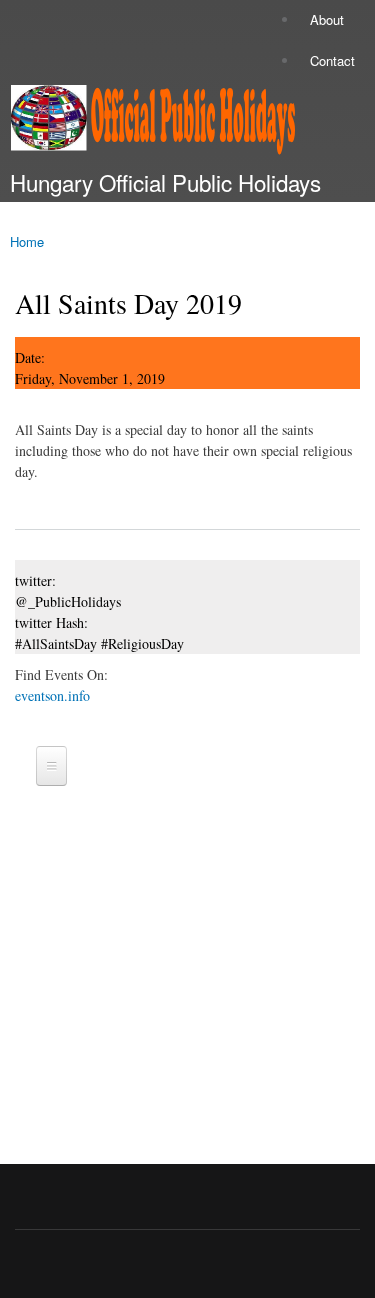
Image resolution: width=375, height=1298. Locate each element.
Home (27, 241)
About (327, 19)
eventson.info (52, 695)
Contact (332, 60)
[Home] (147, 123)
